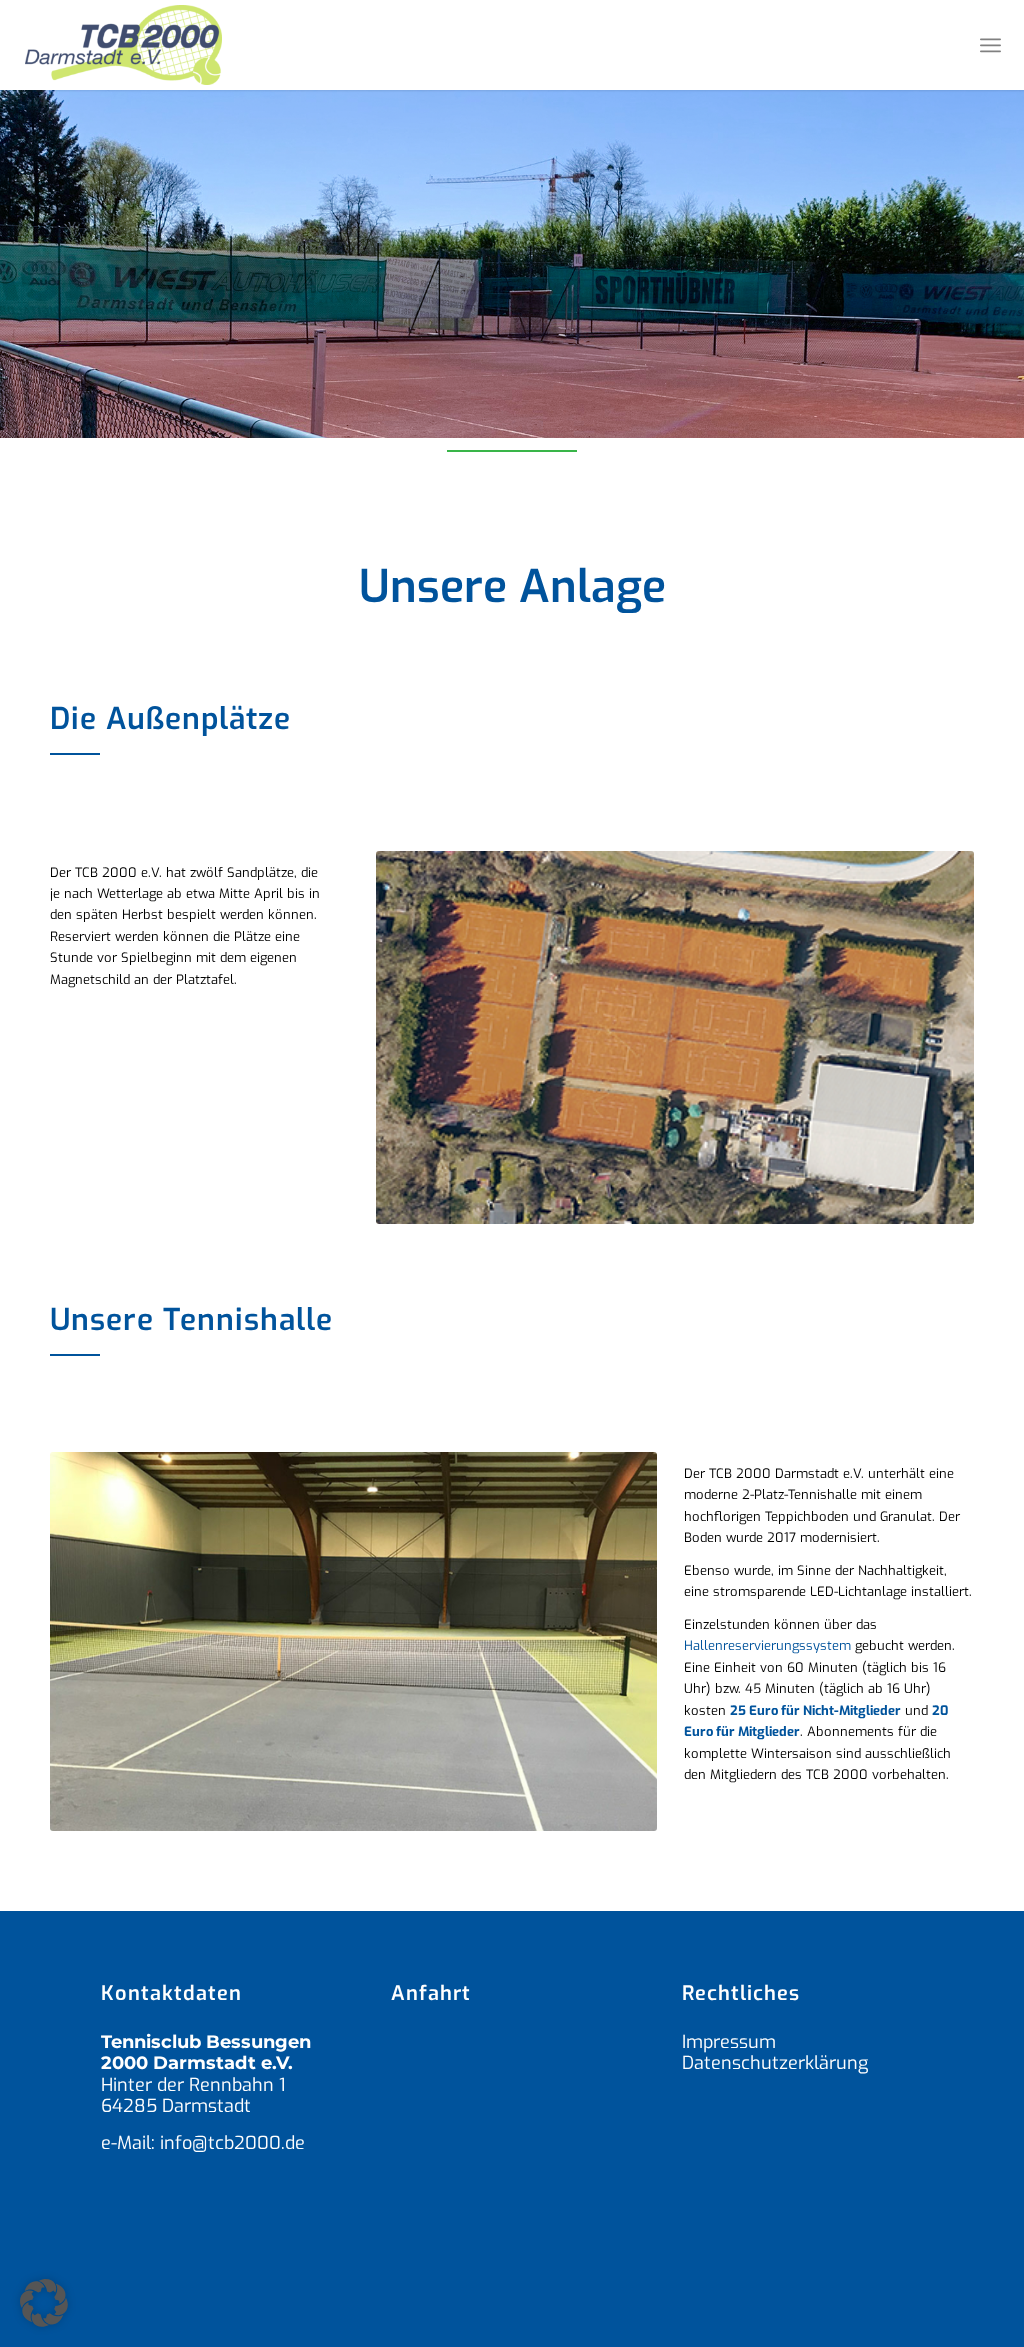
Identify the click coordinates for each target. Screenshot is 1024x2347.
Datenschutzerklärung (775, 2063)
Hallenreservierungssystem (767, 1645)
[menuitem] (990, 45)
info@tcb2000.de (232, 2143)
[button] (44, 2303)
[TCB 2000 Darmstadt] (123, 45)
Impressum (729, 2042)
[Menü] (990, 45)
